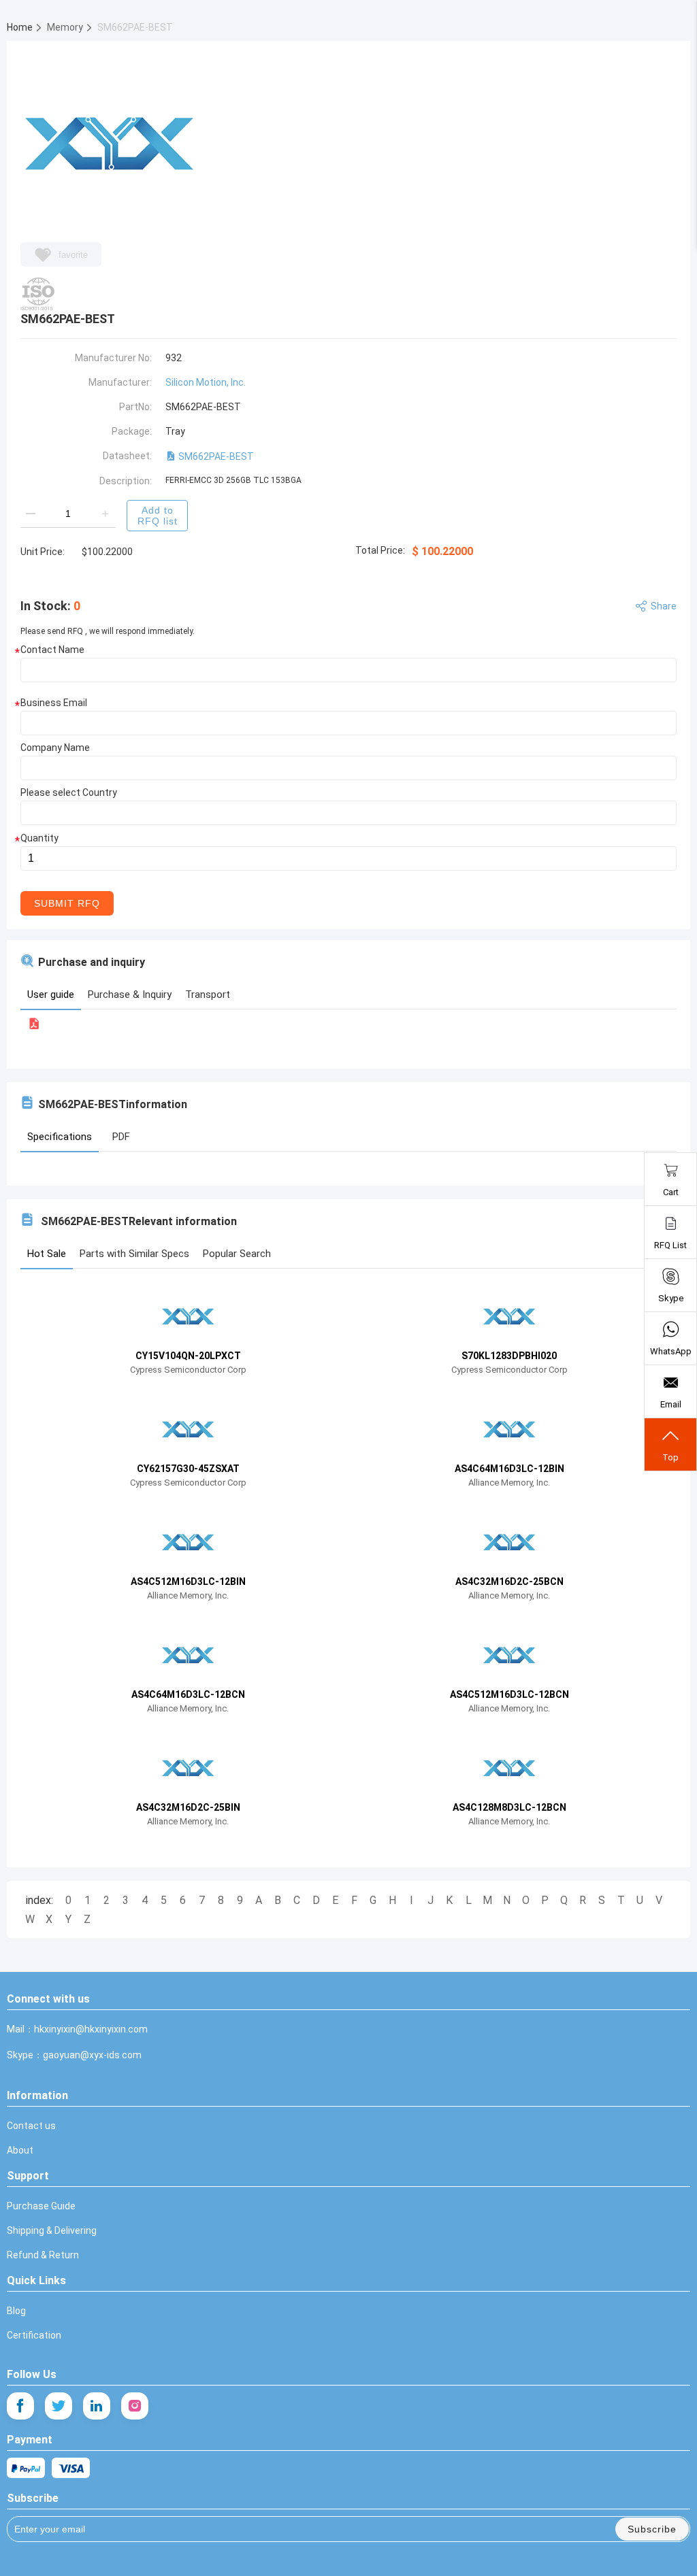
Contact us (31, 2126)
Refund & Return (43, 2255)
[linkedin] (97, 2406)
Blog (16, 2311)
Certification (34, 2335)
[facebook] (20, 2406)
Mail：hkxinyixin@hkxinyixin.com (77, 2029)
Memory (66, 27)
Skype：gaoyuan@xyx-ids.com (74, 2055)
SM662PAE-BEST (215, 456)
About (20, 2150)
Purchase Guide (41, 2206)
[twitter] (59, 2406)
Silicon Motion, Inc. (206, 382)
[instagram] (135, 2406)
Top (670, 1457)
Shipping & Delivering (52, 2230)
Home (21, 27)
